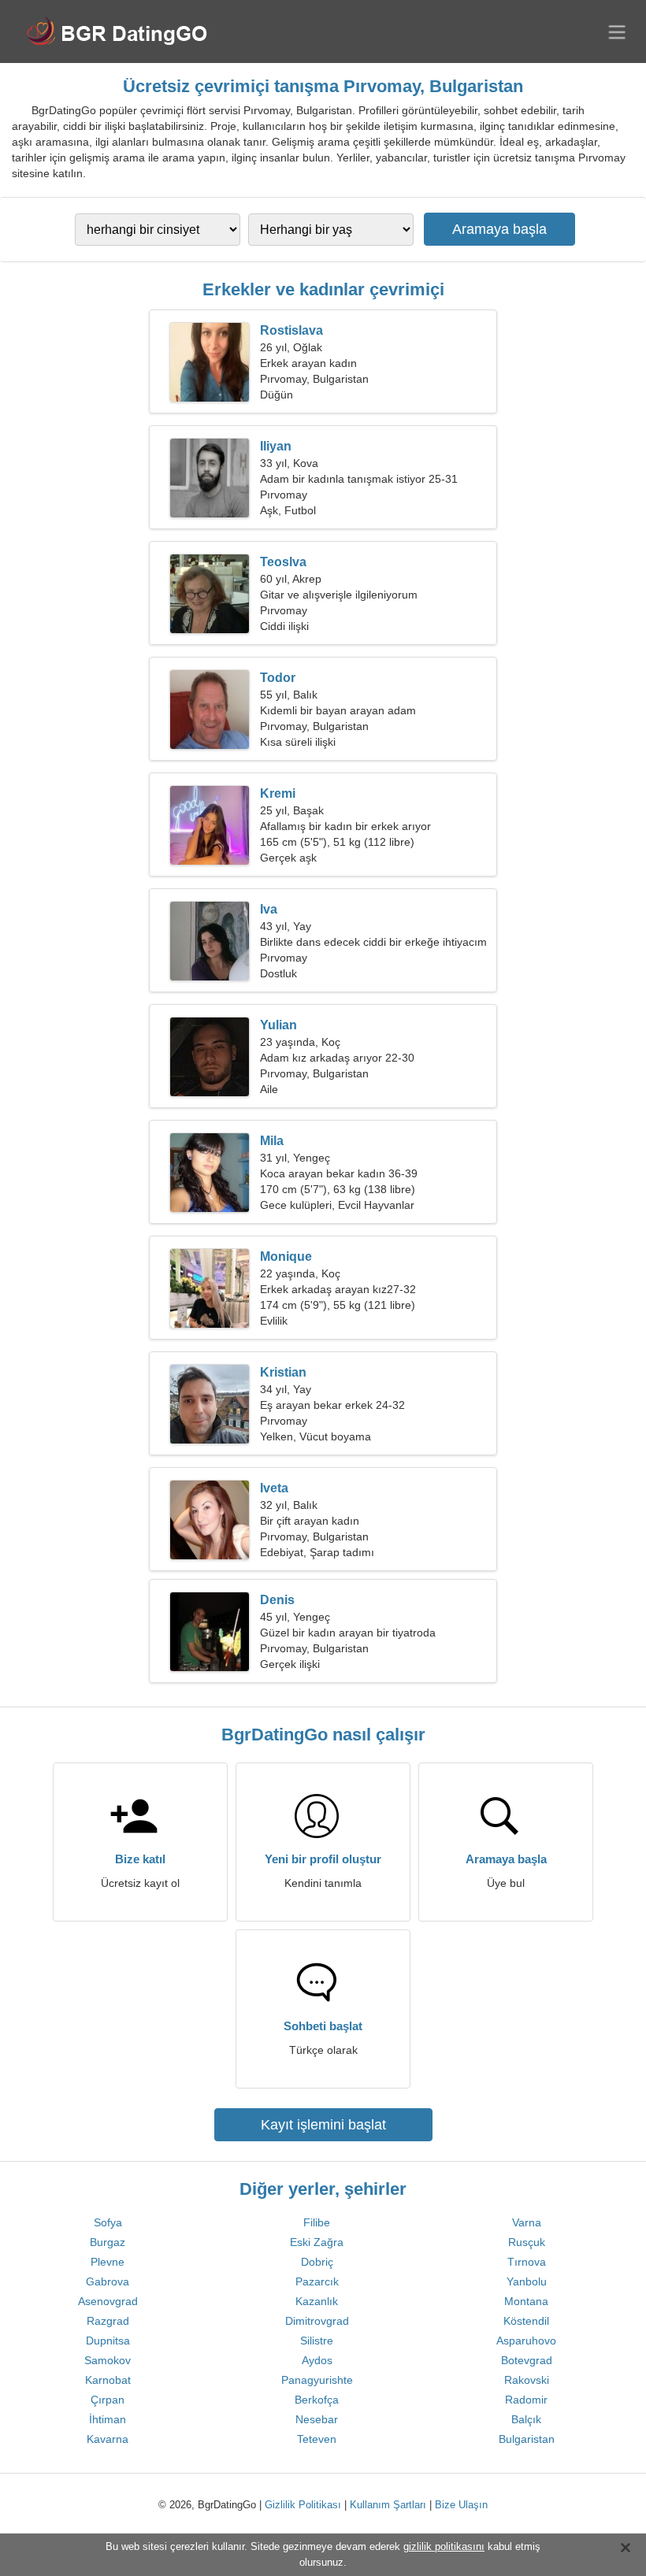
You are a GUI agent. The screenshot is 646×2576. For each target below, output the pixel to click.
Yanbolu (527, 2281)
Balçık (526, 2419)
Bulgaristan (527, 2439)
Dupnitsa (108, 2341)
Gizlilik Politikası (303, 2505)
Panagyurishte (317, 2380)
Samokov (108, 2360)
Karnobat (108, 2380)
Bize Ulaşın (461, 2505)
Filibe (317, 2222)
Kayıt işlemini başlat (323, 2125)
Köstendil (526, 2321)
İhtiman (108, 2419)
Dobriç (317, 2262)
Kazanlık (317, 2301)
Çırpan (108, 2400)
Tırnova (527, 2262)
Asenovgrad (108, 2301)
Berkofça (317, 2400)
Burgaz (108, 2242)
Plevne (108, 2262)
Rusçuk (527, 2242)
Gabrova (108, 2281)
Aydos (317, 2360)
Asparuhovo (526, 2341)
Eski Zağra (317, 2242)
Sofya (108, 2222)
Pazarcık (317, 2281)
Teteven (317, 2439)
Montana (526, 2301)
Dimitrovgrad (317, 2321)
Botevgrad (527, 2360)
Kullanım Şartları (388, 2505)
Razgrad (108, 2321)
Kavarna (108, 2439)
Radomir (526, 2400)
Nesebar (317, 2419)
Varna (527, 2222)
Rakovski (527, 2380)
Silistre (317, 2341)
